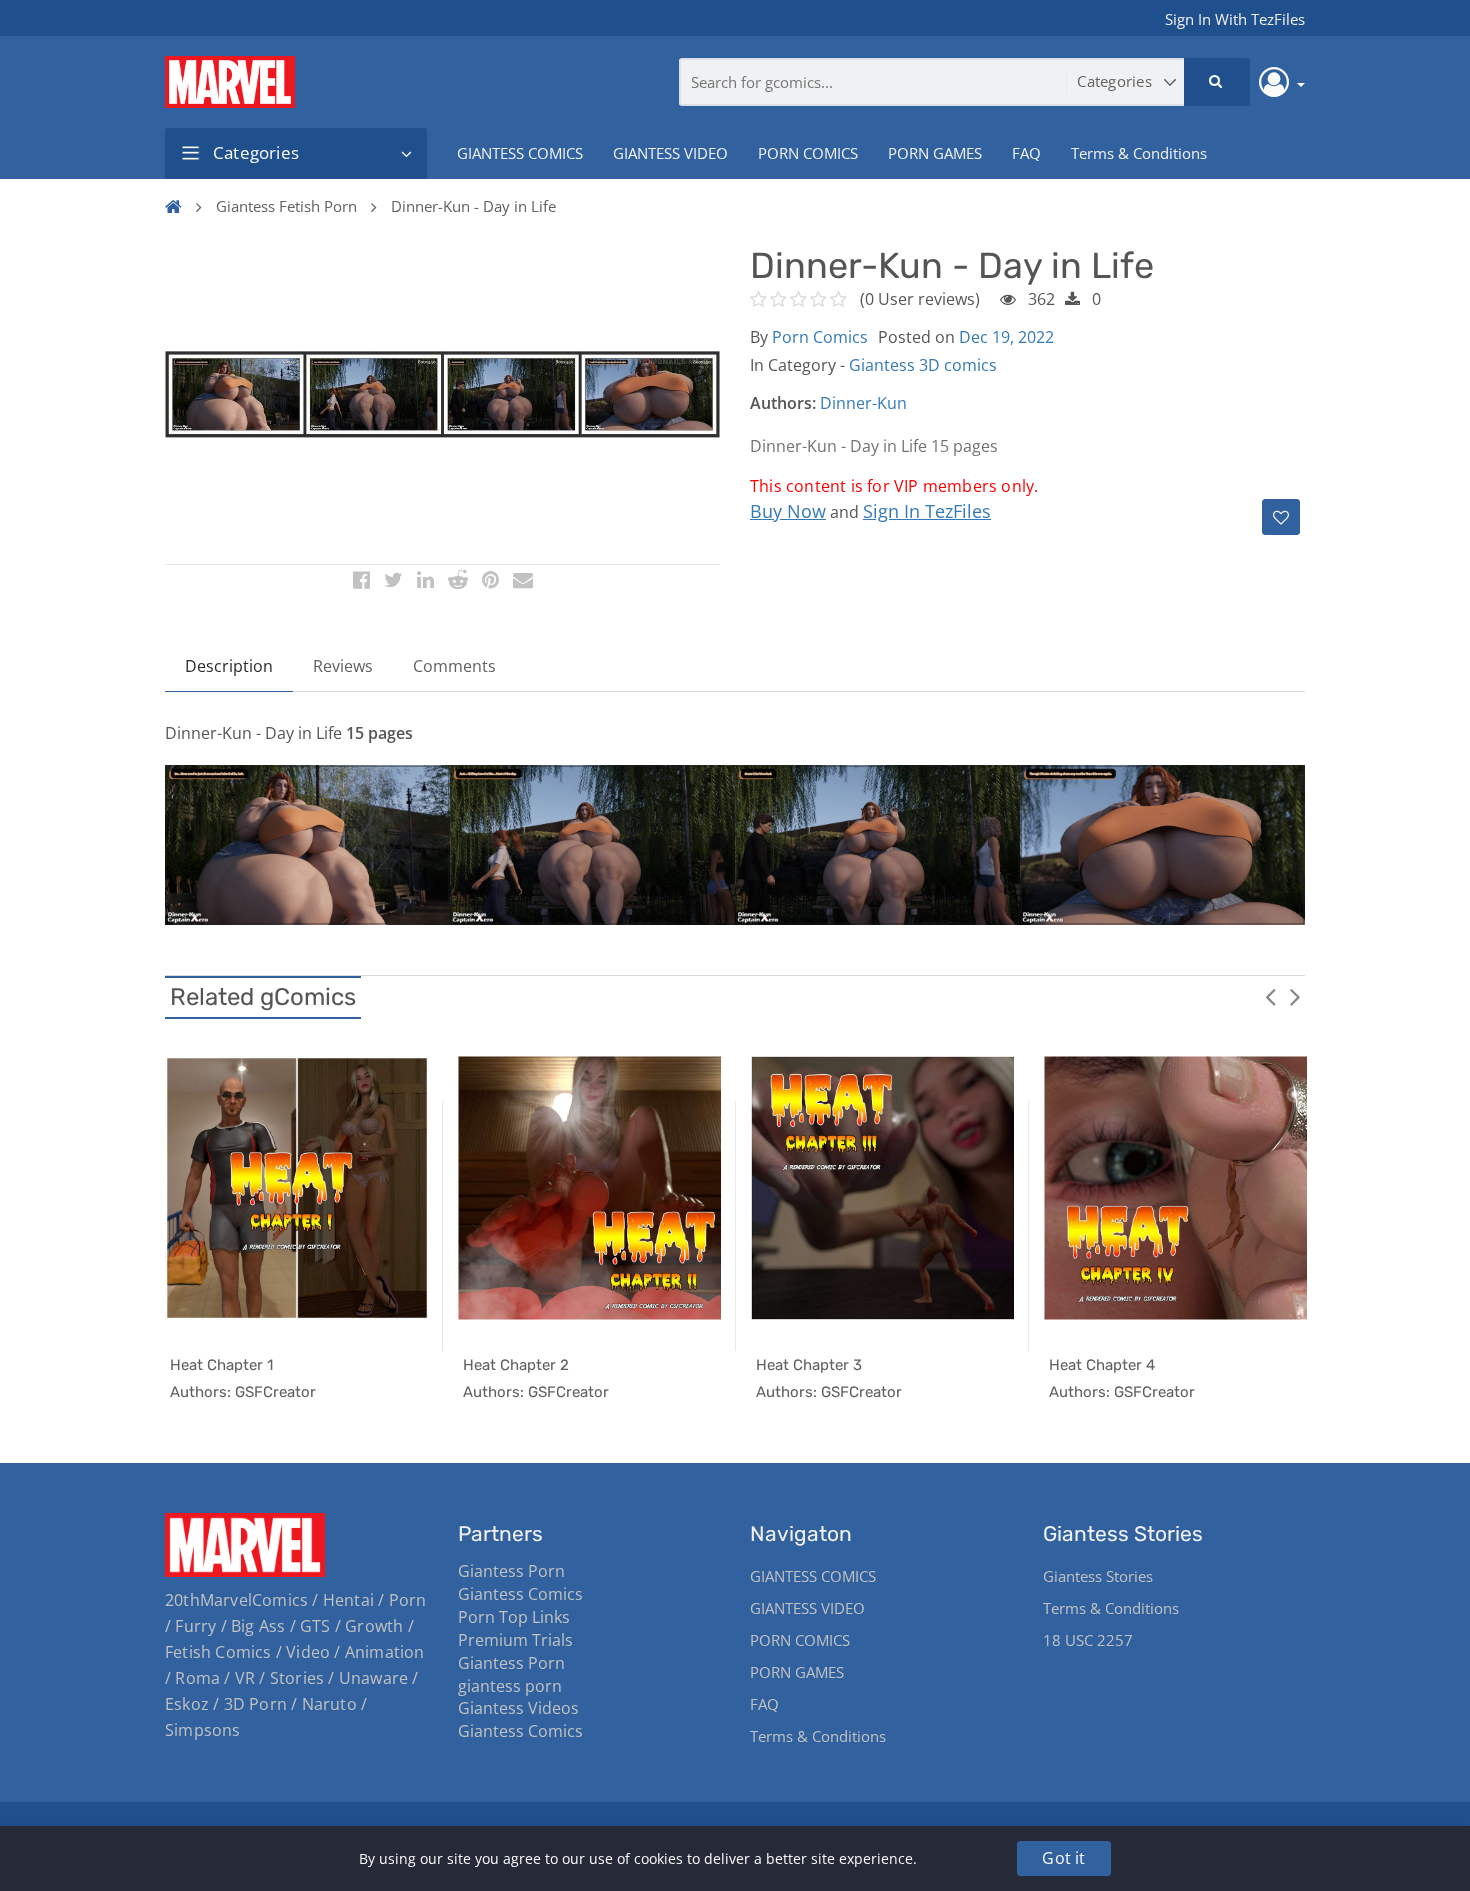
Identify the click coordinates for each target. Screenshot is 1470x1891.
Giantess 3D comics (923, 365)
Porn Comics (820, 337)
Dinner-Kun (863, 403)
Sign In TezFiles (927, 511)
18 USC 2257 (1088, 1640)
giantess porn (510, 1686)
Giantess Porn (511, 1571)
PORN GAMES (935, 153)
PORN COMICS (808, 153)
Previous (1270, 996)
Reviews (343, 666)
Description (229, 666)
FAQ (1026, 153)
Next (1295, 996)
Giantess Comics (520, 1594)
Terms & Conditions (1139, 153)
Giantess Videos (518, 1708)
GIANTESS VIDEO (670, 153)
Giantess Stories (1098, 1576)
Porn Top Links (514, 1617)
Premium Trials (515, 1640)
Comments (454, 666)
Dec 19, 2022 (1006, 337)
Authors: (783, 403)
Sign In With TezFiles (1235, 19)
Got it (1063, 1858)
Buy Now (788, 511)
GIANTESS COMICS (520, 153)
